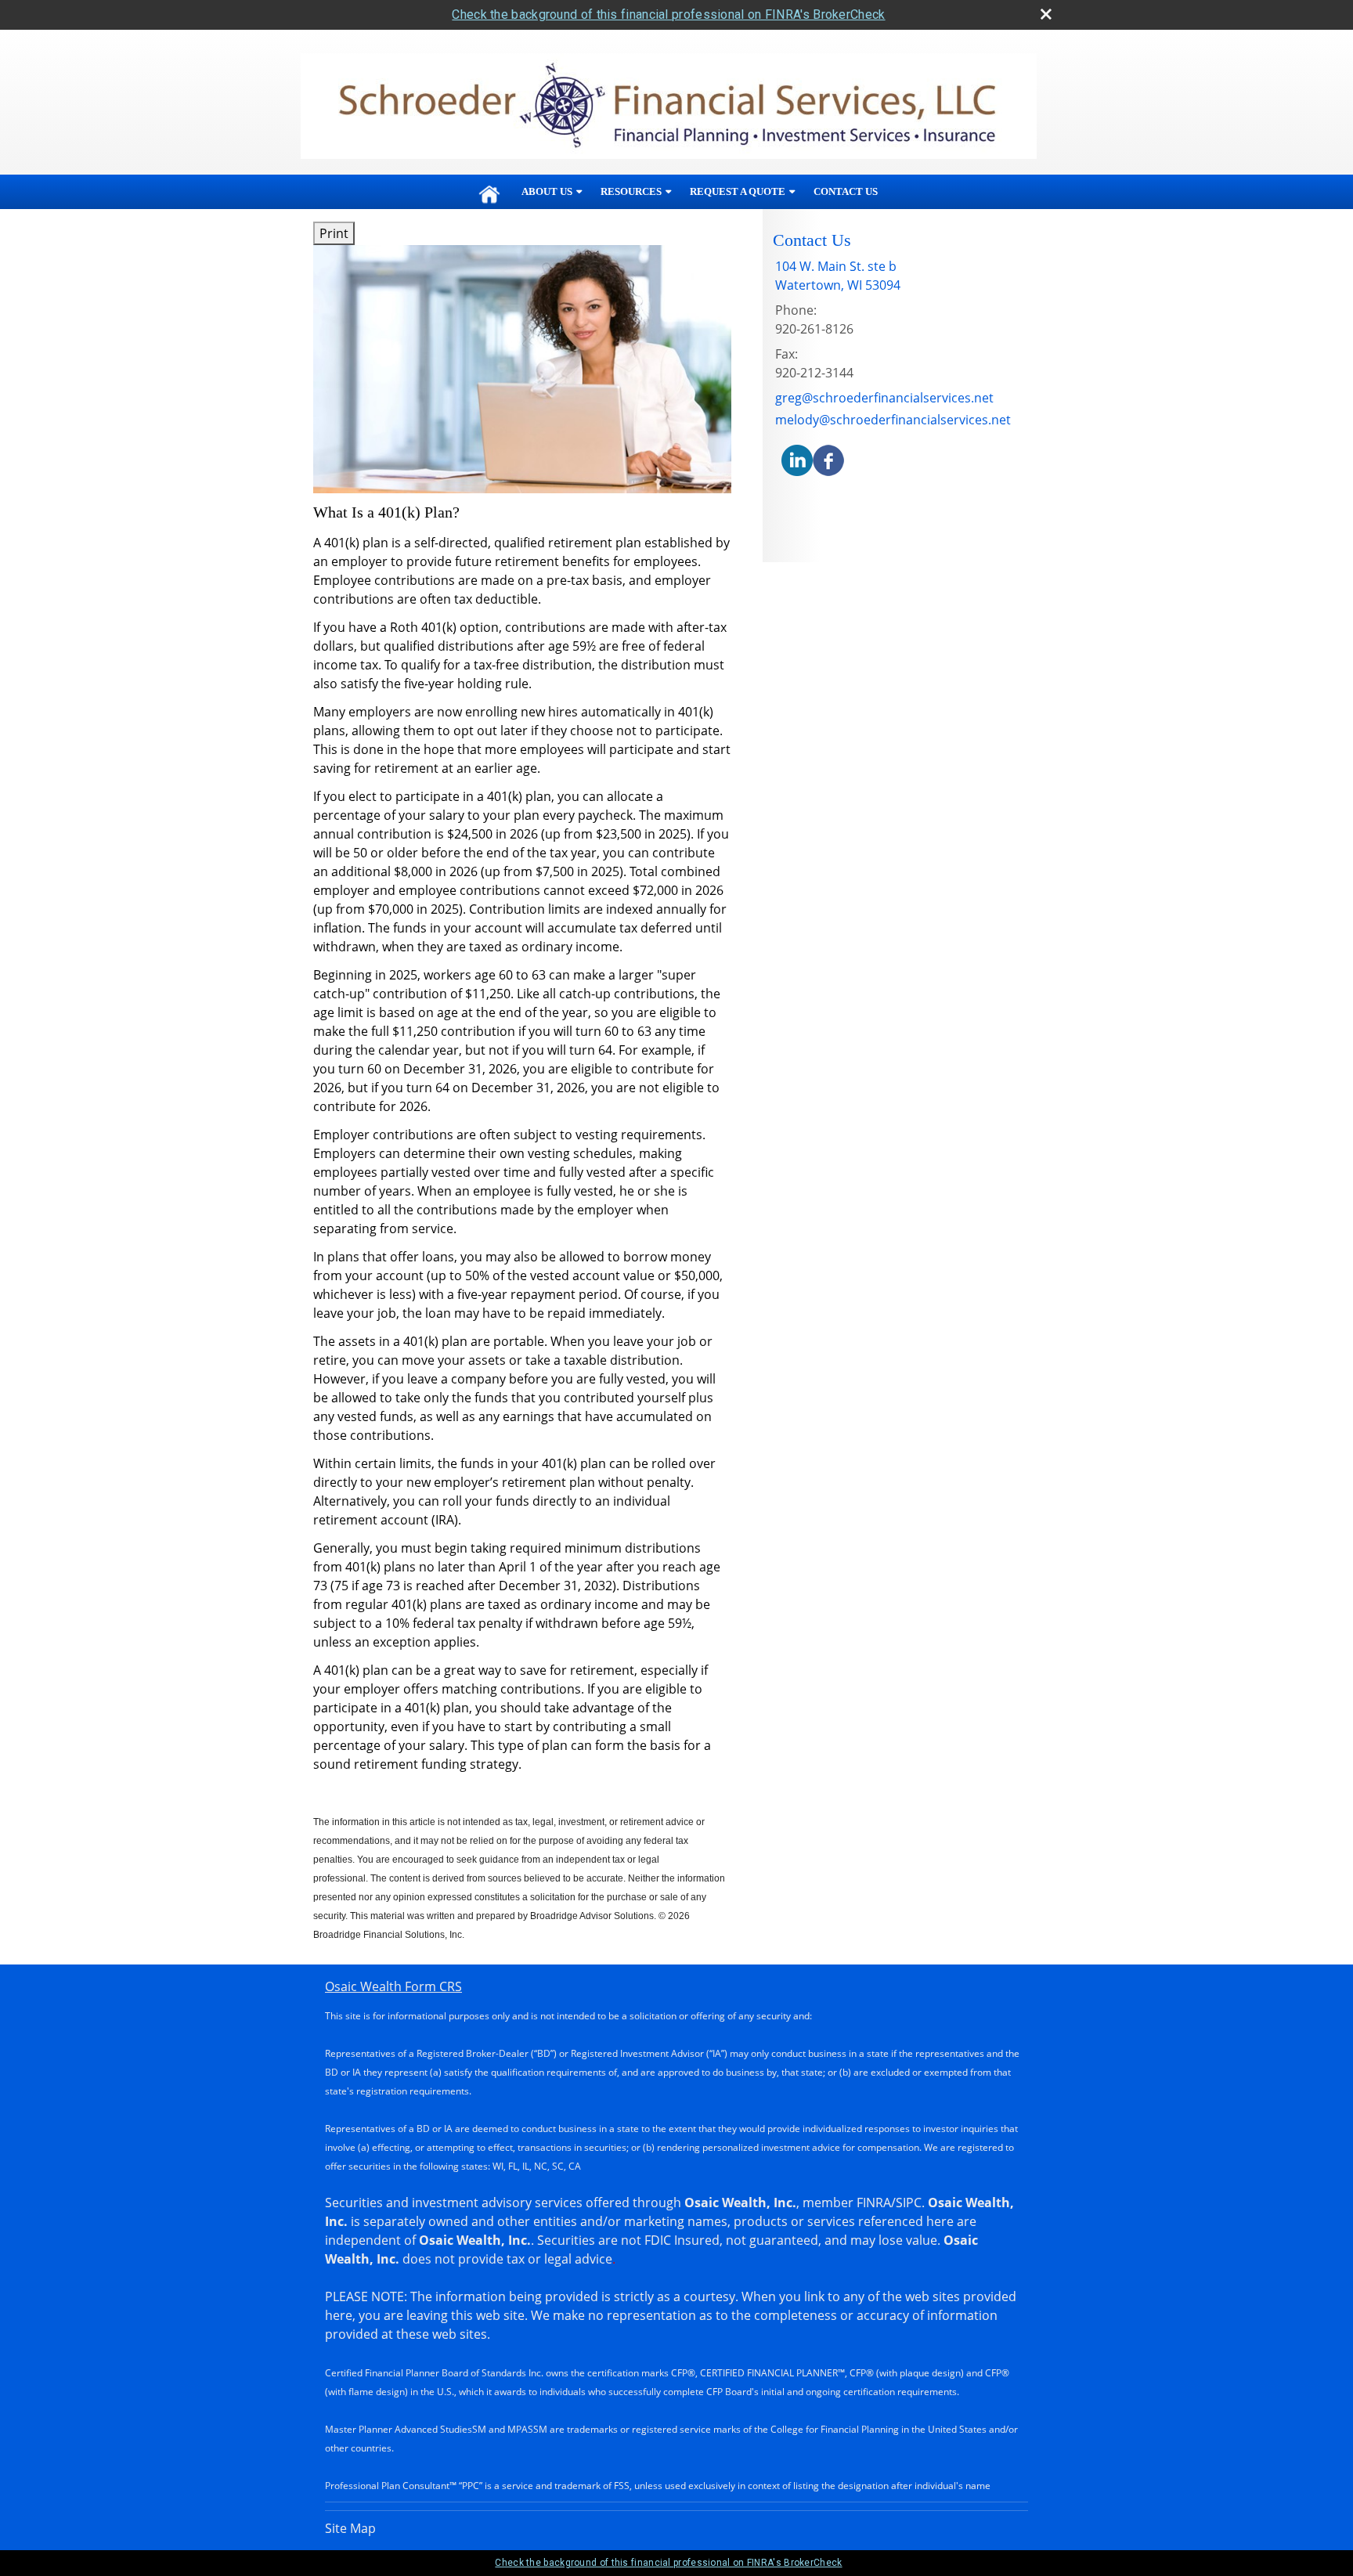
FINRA (874, 2203)
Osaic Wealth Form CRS (393, 1986)
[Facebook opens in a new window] (828, 460)
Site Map (350, 2528)
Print (334, 233)
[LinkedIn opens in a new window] (797, 460)
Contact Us (846, 191)
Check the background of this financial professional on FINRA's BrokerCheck (668, 14)
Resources (631, 191)
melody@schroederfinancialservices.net (893, 420)
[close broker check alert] (1046, 14)
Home (489, 192)
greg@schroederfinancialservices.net (884, 398)
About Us (547, 191)
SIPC (909, 2203)
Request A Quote (738, 191)
